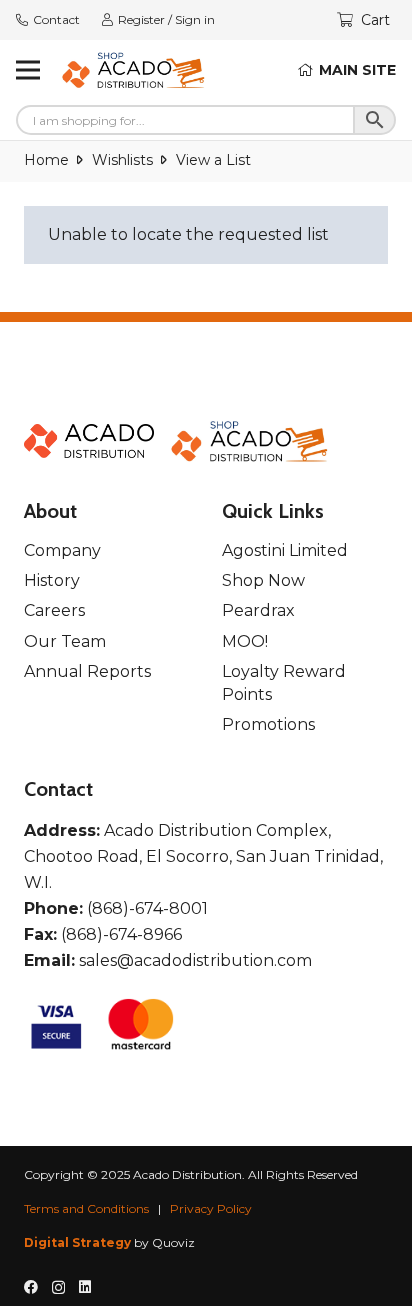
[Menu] (28, 70)
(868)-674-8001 (147, 908)
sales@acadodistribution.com (195, 960)
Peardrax (258, 610)
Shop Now (263, 580)
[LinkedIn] (85, 1287)
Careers (54, 610)
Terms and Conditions (86, 1208)
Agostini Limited (285, 550)
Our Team (65, 641)
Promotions (268, 724)
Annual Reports (87, 671)
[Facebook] (31, 1287)
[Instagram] (58, 1287)
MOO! (245, 641)
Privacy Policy (211, 1208)
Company (62, 550)
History (52, 580)
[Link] (134, 70)
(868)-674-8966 (121, 934)
